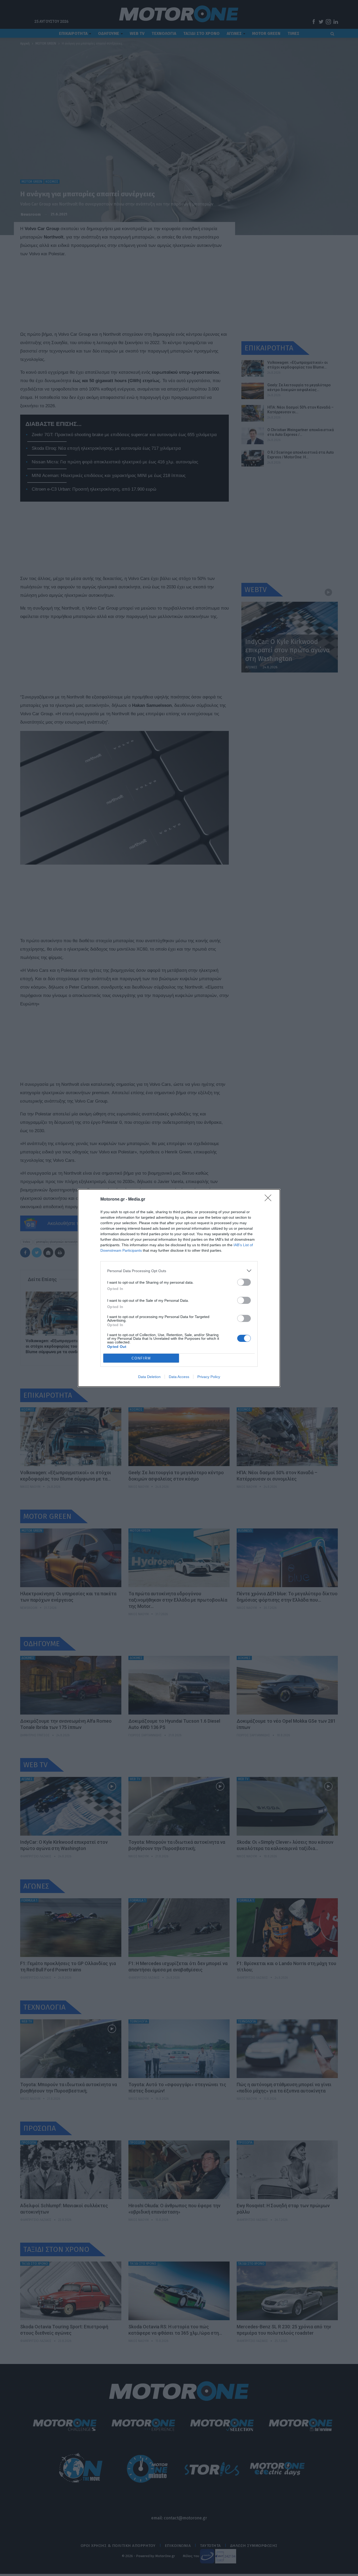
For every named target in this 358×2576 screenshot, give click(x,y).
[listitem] (179, 1271)
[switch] (244, 1282)
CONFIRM (141, 1358)
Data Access (179, 1377)
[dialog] (179, 1288)
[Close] (270, 1200)
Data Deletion (149, 1377)
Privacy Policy (209, 1377)
